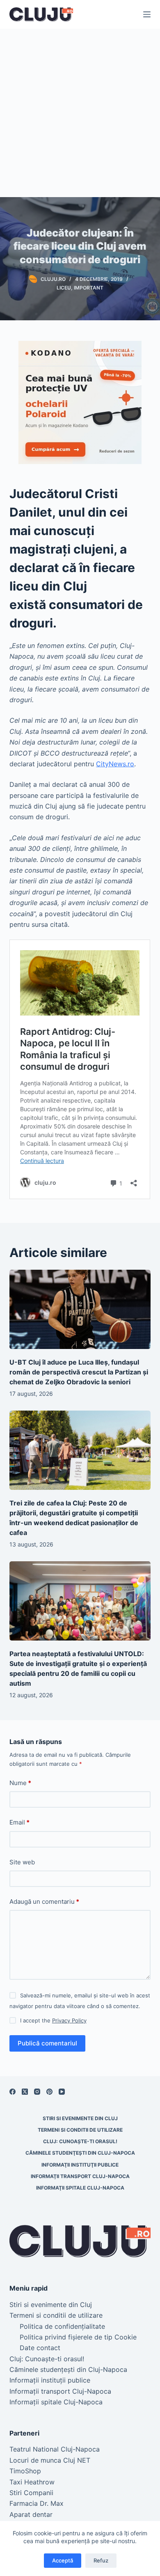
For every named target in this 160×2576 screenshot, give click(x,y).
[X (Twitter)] (25, 2092)
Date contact (40, 2348)
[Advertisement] (80, 113)
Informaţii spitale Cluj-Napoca (80, 2188)
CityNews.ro (115, 764)
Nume (20, 1783)
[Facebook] (13, 2092)
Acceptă (63, 2560)
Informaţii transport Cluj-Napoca (80, 2176)
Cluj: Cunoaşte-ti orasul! (80, 2141)
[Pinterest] (49, 2092)
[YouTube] (62, 2092)
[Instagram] (37, 2092)
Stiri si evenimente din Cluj (80, 2118)
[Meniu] (147, 14)
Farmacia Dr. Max (37, 2503)
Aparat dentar (31, 2514)
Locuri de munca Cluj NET (50, 2460)
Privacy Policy (69, 2020)
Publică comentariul (47, 2043)
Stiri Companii (31, 2493)
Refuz (101, 2560)
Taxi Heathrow (32, 2482)
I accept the (53, 2020)
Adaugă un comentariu (44, 1902)
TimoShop (25, 2471)
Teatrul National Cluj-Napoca (55, 2449)
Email (19, 1822)
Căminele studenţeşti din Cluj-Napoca (80, 2153)
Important (89, 288)
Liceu (64, 288)
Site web (22, 1862)
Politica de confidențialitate (62, 2326)
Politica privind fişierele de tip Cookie (78, 2337)
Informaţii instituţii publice (80, 2165)
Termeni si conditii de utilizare (80, 2130)
